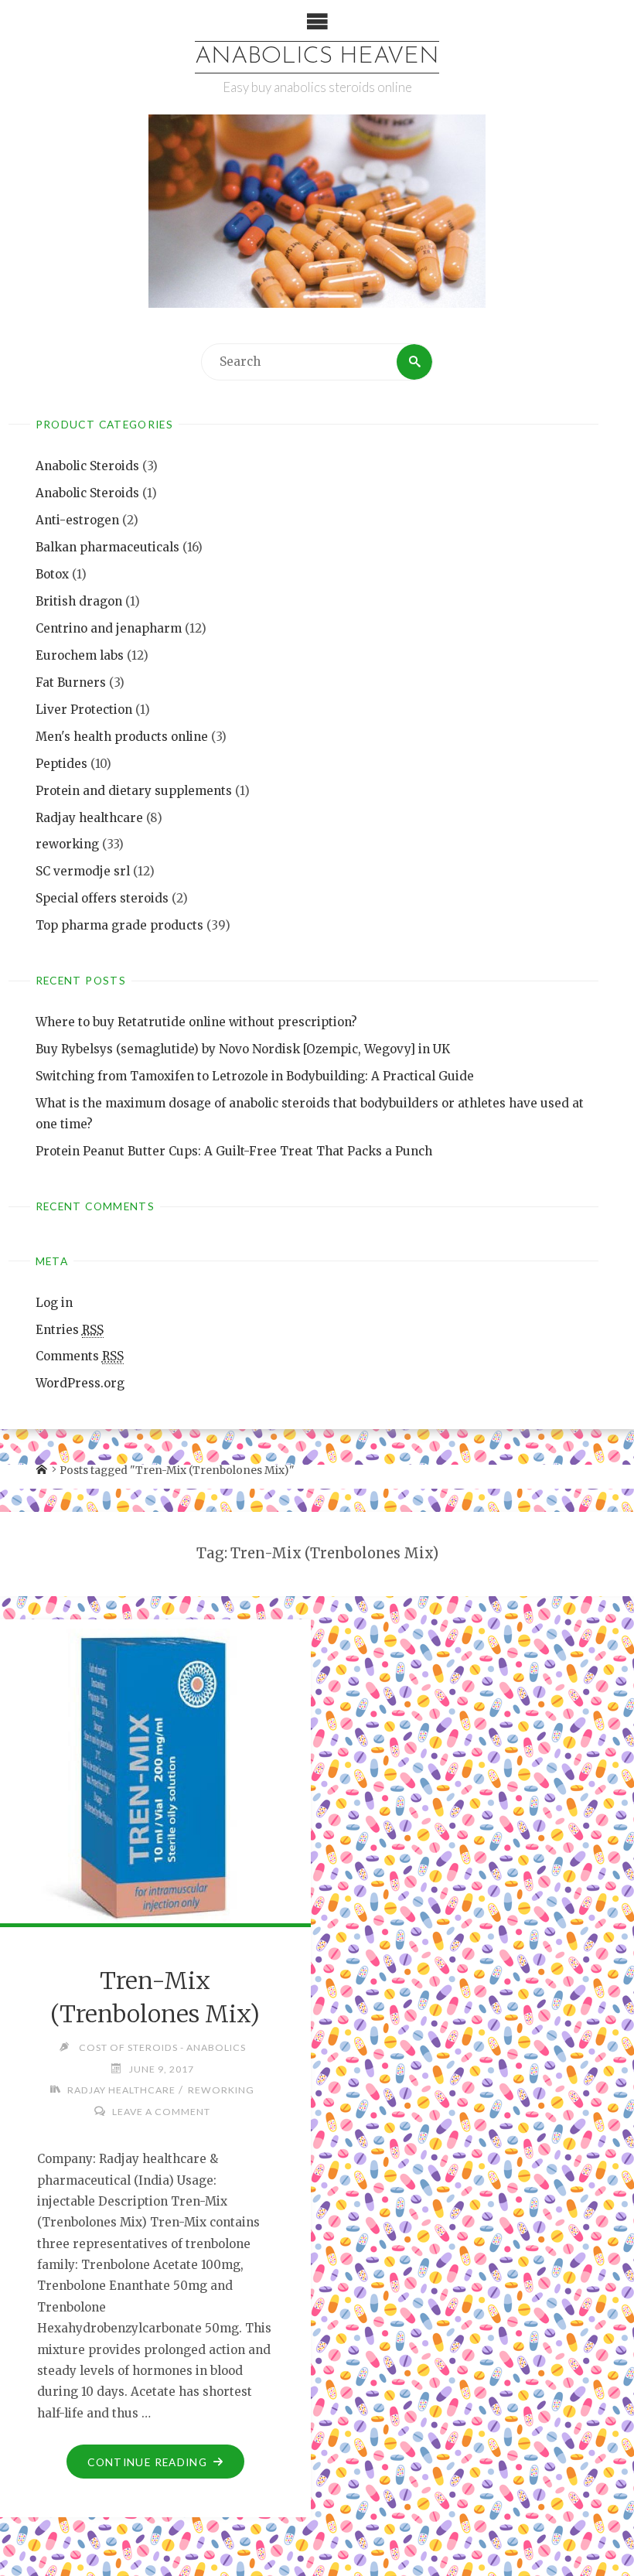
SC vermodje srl (83, 871)
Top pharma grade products (119, 925)
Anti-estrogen (77, 520)
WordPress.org (80, 1383)
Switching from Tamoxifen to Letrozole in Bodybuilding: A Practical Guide (255, 1076)
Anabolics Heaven (317, 57)
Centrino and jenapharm (109, 628)
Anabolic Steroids (87, 466)
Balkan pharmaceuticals (107, 547)
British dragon (79, 601)
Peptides (61, 764)
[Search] (414, 362)
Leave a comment (161, 2112)
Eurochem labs (80, 655)
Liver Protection (84, 710)
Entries (70, 1330)
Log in (54, 1303)
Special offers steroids (102, 898)
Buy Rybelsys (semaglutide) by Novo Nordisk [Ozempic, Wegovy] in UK (243, 1049)
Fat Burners (71, 682)
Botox (52, 574)
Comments (80, 1356)
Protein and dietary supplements (134, 791)
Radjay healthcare (89, 818)
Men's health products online (122, 737)
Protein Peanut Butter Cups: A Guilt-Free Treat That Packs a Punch (234, 1151)
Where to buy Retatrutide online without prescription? (196, 1022)
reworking (67, 844)
